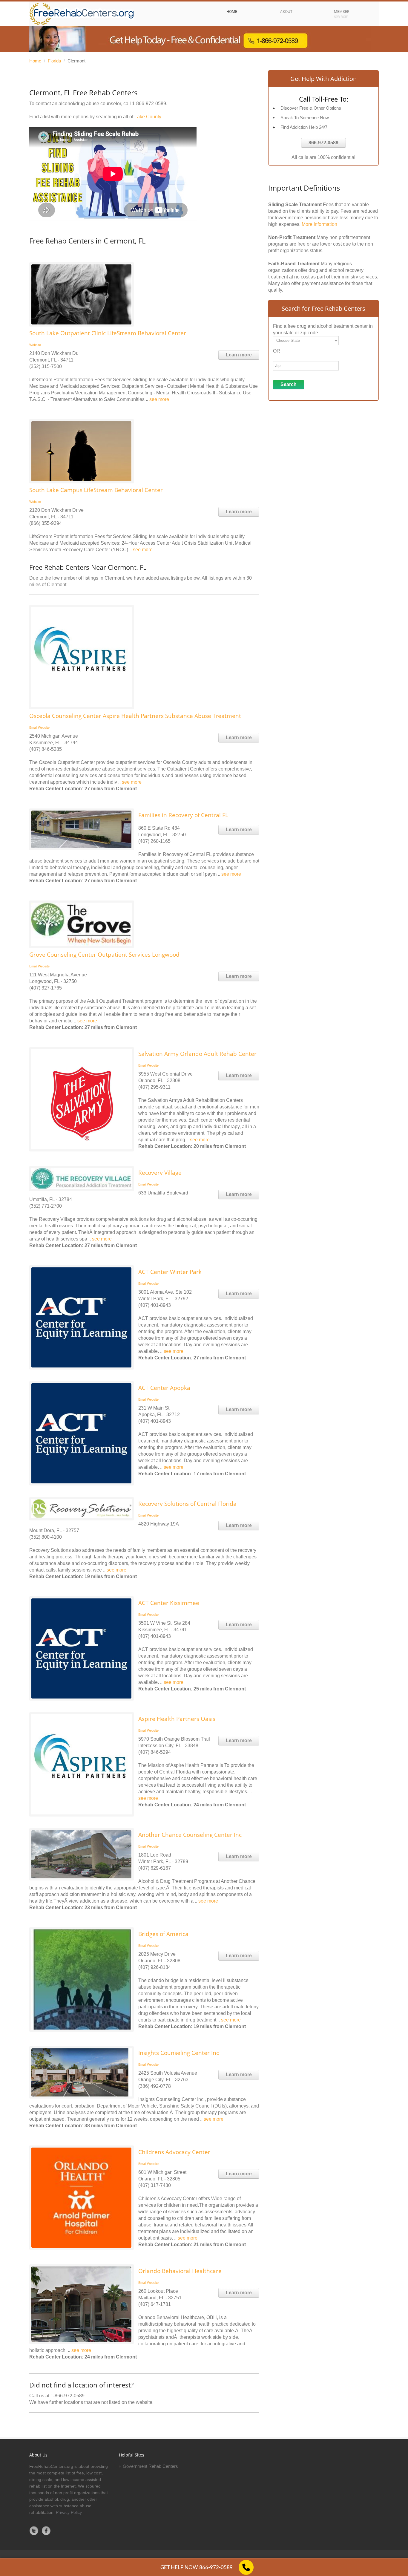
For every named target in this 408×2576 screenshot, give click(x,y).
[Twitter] (34, 2531)
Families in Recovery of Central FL (183, 815)
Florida (54, 61)
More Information (319, 224)
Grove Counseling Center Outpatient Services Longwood (104, 955)
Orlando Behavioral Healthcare (180, 2271)
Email (33, 728)
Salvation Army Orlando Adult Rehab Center (197, 1054)
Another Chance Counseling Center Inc (190, 1835)
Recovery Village (160, 1173)
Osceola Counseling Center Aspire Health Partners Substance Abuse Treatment (135, 716)
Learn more (239, 355)
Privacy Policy (69, 2512)
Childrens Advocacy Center (174, 2152)
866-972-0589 (323, 143)
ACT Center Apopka (164, 1388)
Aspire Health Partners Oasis (177, 1719)
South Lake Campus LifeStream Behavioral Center (96, 490)
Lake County (148, 117)
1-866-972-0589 (149, 104)
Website (35, 345)
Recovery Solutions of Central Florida (187, 1504)
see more (159, 399)
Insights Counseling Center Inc (179, 2053)
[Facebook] (46, 2531)
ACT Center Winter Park (170, 1272)
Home (35, 61)
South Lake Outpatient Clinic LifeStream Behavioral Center (108, 333)
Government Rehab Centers (150, 2466)
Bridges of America (163, 1934)
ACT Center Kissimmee (169, 1603)
